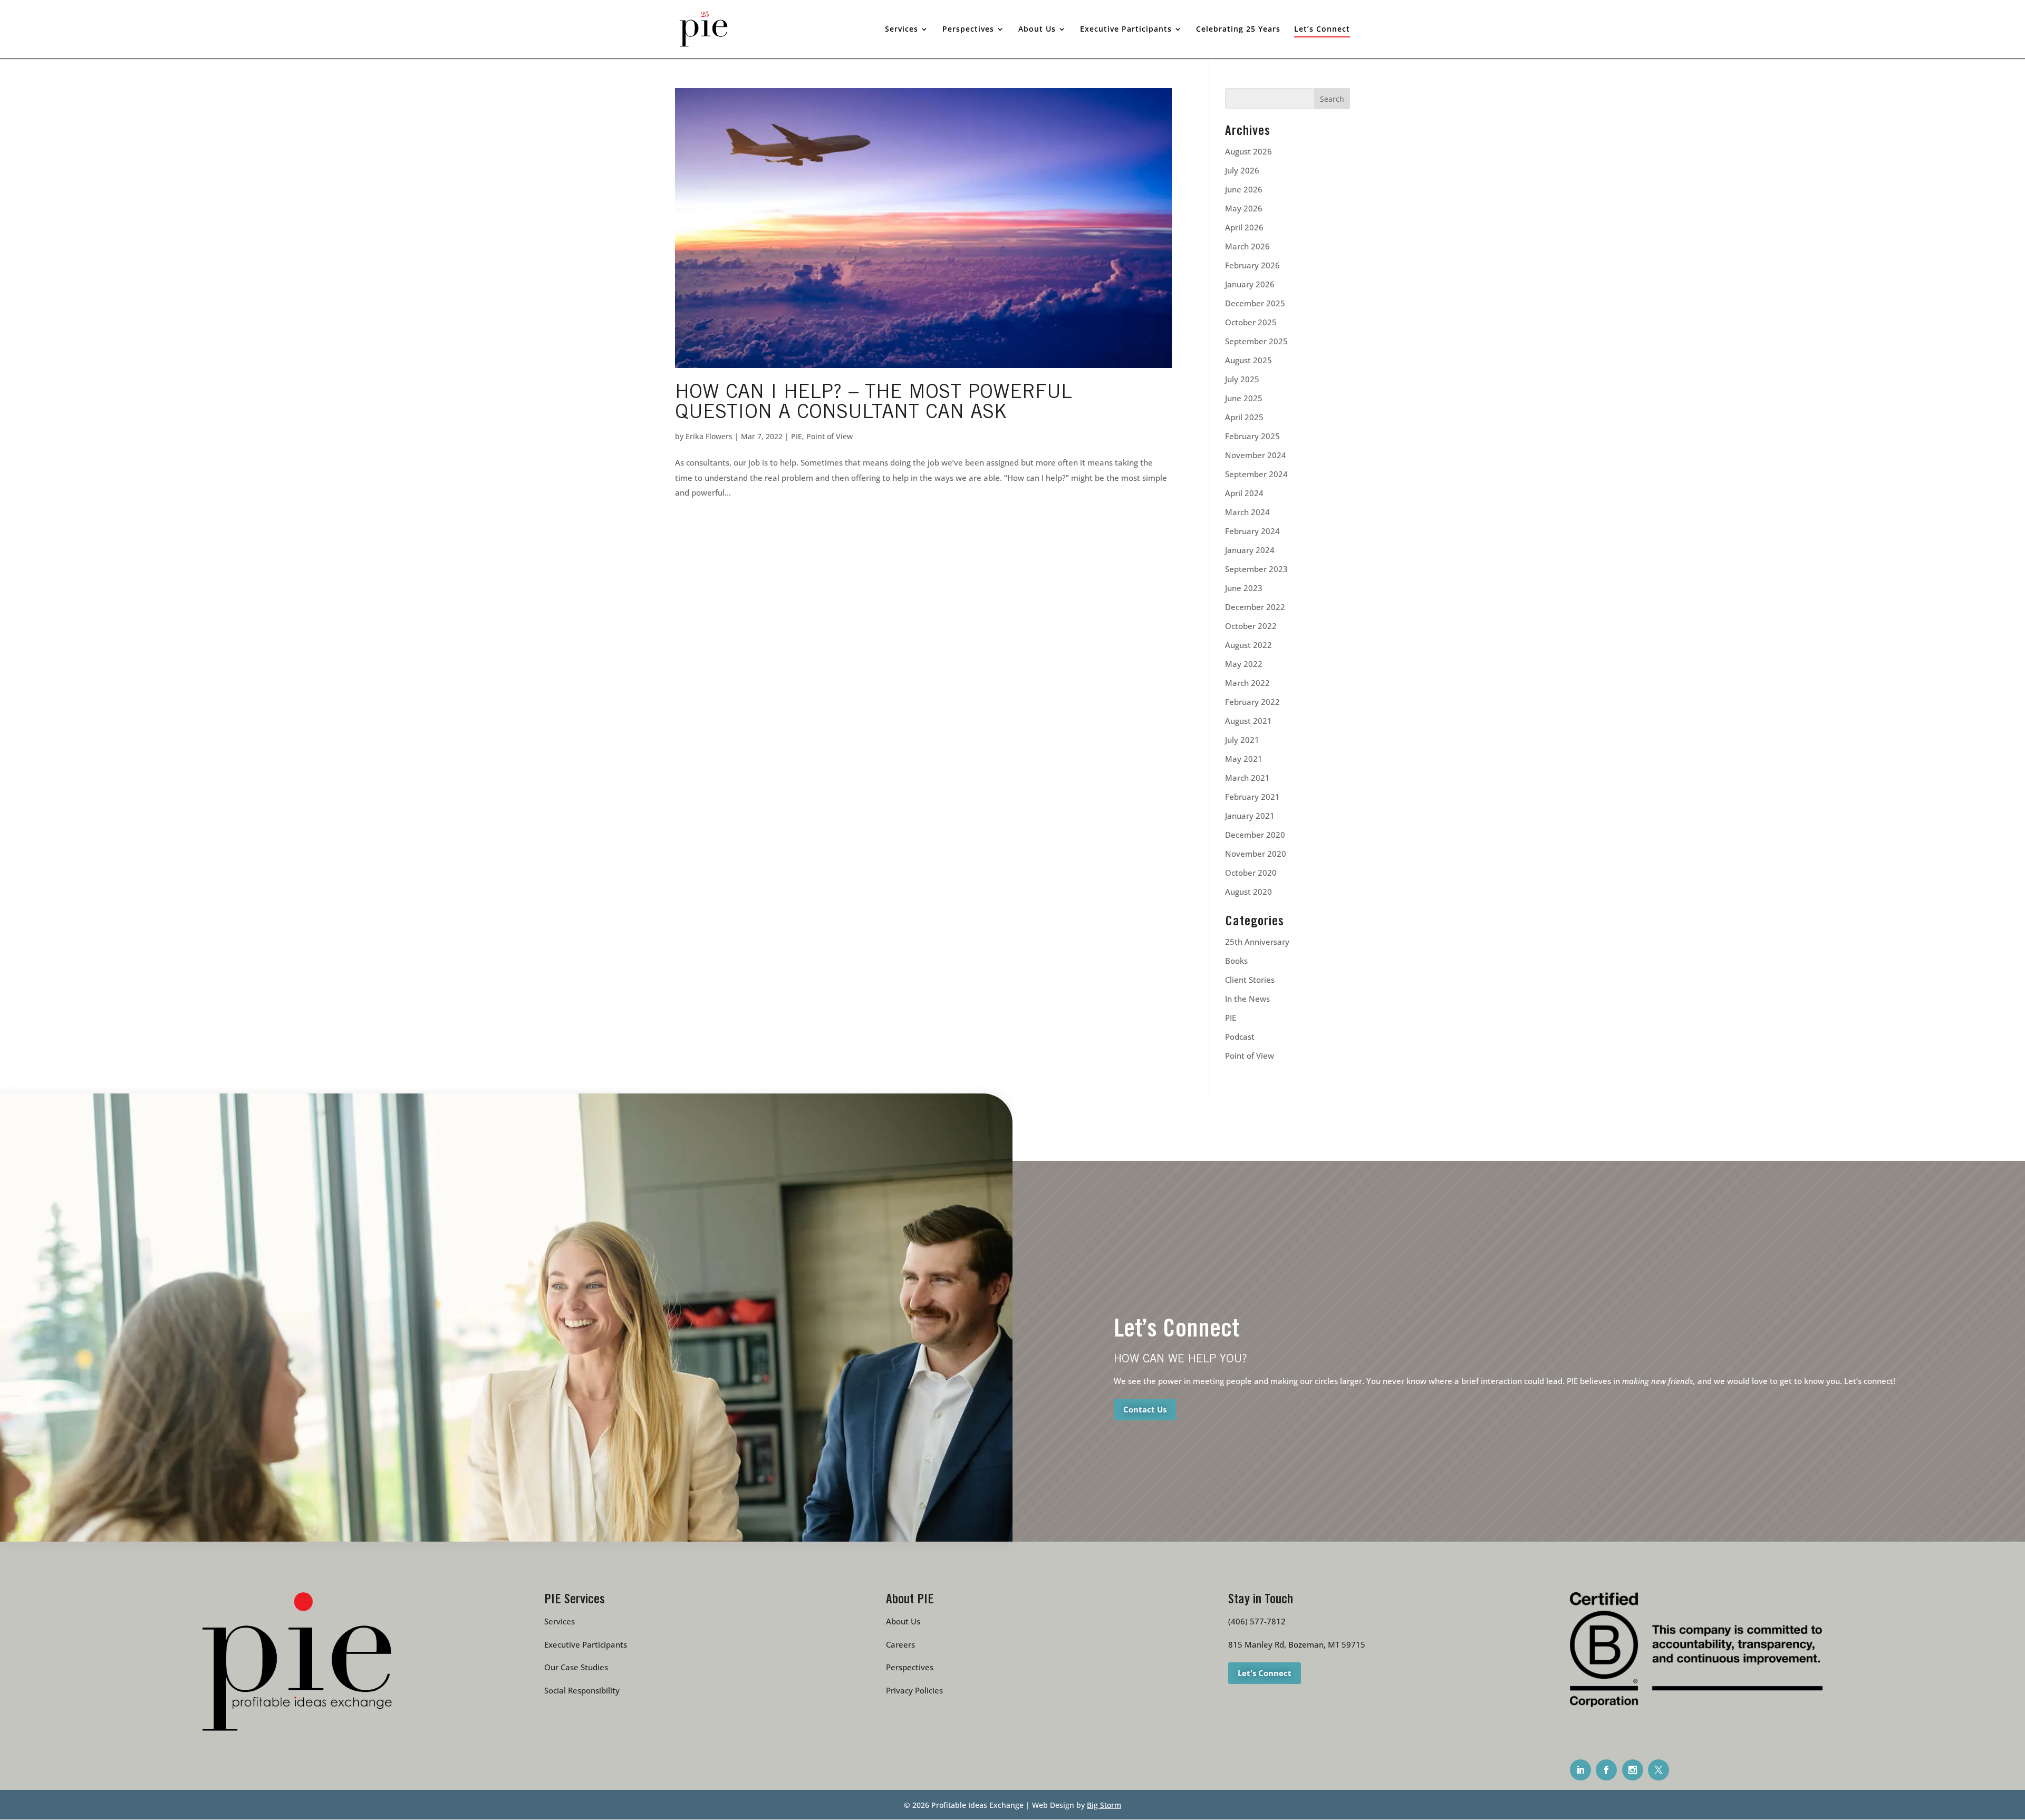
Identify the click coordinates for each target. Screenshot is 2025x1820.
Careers (900, 1644)
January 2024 (1250, 550)
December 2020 (1255, 835)
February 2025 (1252, 436)
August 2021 (1248, 721)
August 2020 (1248, 892)
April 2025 (1244, 417)
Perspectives (910, 1667)
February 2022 (1252, 702)
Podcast (1240, 1037)
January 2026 (1250, 284)
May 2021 (1244, 759)
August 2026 (1248, 151)
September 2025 (1256, 341)
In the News (1247, 999)
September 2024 (1256, 474)
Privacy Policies (914, 1690)
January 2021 (1250, 816)
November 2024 (1256, 455)
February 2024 (1252, 531)
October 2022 (1251, 626)
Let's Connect (1265, 1673)
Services (560, 1621)
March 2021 (1247, 778)
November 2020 (1256, 854)
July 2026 (1242, 170)
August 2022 (1248, 645)
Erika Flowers (709, 436)
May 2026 (1244, 208)
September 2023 (1256, 569)
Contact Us (1145, 1409)
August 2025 (1248, 360)
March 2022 (1247, 683)
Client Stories (1250, 980)
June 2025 (1244, 398)
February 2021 (1252, 797)
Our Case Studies (576, 1667)
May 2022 (1244, 664)
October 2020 (1251, 873)
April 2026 (1244, 227)
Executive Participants (586, 1644)
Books (1236, 961)
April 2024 (1244, 493)
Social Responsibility (582, 1690)
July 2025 (1242, 379)
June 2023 (1244, 588)
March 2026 (1247, 246)
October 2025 (1251, 322)
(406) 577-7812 (1257, 1621)
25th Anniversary (1257, 942)
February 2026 (1252, 265)
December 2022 (1255, 607)
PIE (797, 436)
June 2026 (1244, 189)
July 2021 (1242, 740)
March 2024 (1247, 512)
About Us (903, 1621)
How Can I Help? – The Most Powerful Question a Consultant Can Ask (874, 404)
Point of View (830, 436)
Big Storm (1104, 1805)
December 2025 (1255, 303)
